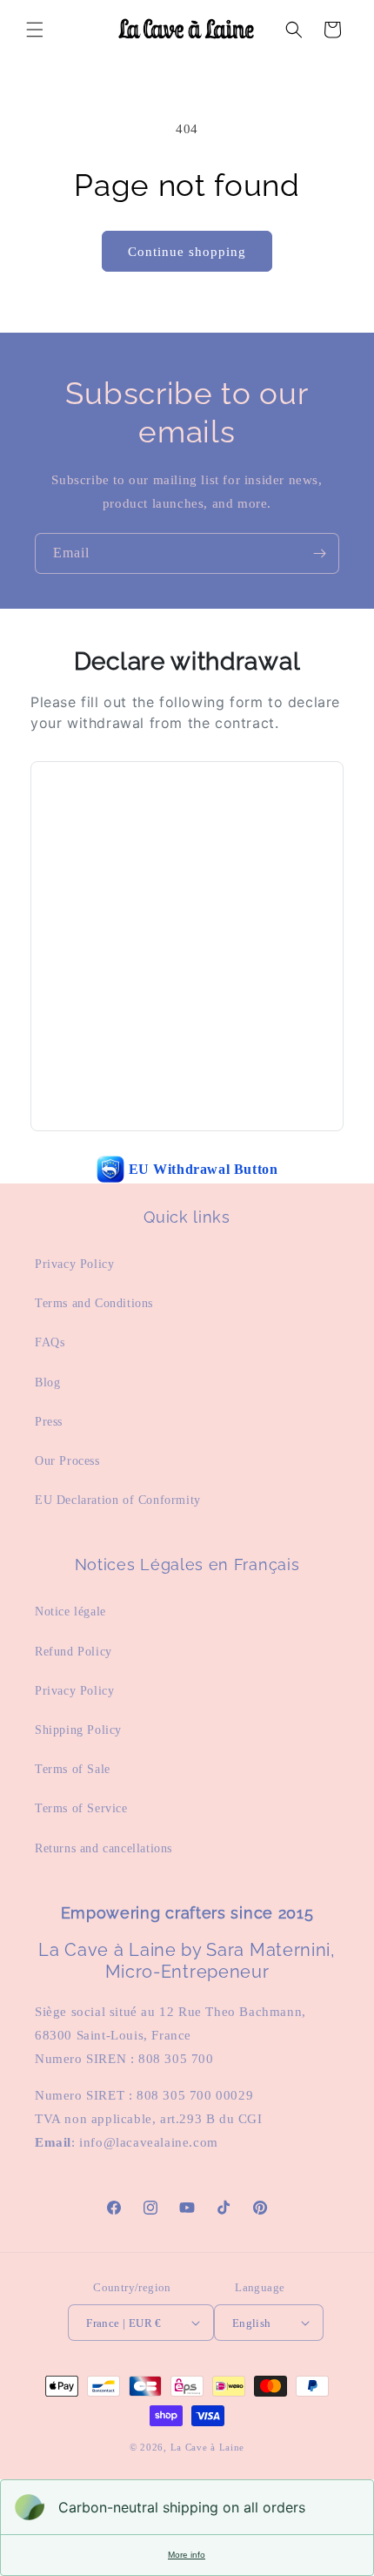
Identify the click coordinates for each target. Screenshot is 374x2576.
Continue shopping (187, 252)
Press (49, 1422)
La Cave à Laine (208, 2447)
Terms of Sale (73, 1769)
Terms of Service (81, 1808)
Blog (47, 1382)
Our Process (67, 1461)
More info (187, 2555)
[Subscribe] (319, 553)
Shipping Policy (78, 1730)
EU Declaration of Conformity (118, 1500)
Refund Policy (73, 1652)
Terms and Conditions (94, 1303)
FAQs (50, 1342)
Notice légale (70, 1612)
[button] (35, 30)
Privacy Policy (74, 1264)
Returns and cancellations (104, 1848)
